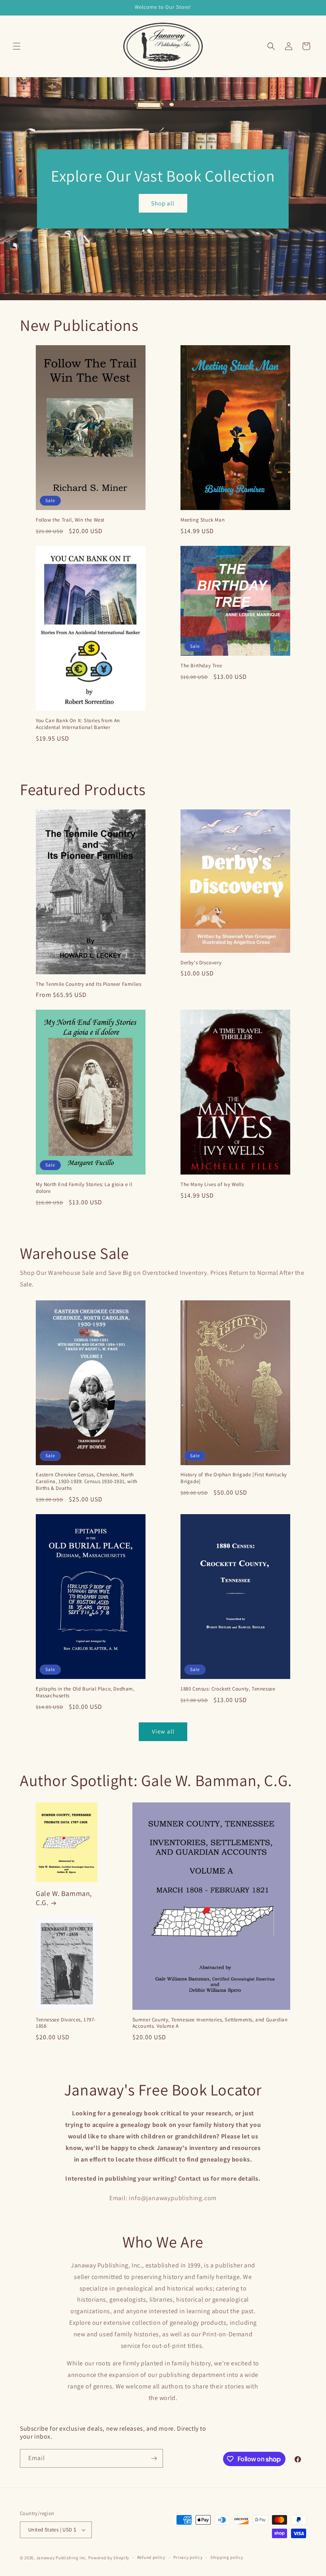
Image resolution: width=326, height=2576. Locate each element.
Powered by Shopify (109, 2558)
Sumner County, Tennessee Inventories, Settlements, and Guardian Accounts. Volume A (210, 2023)
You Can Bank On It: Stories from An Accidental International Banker (78, 724)
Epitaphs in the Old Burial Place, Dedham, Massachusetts (85, 1692)
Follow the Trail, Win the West (70, 520)
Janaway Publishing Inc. (62, 2558)
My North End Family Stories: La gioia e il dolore (84, 1188)
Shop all (163, 203)
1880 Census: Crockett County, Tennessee (228, 1689)
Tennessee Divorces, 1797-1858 (66, 2023)
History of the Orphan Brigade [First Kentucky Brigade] (234, 1478)
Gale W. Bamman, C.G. (64, 1898)
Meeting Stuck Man (203, 520)
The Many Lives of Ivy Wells (212, 1184)
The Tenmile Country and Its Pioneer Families (88, 984)
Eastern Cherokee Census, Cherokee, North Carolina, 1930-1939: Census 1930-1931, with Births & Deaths (87, 1481)
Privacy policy (188, 2557)
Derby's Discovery (201, 963)
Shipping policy (227, 2557)
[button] (17, 46)
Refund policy (151, 2557)
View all (163, 1731)
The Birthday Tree (201, 666)
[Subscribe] (154, 2458)
